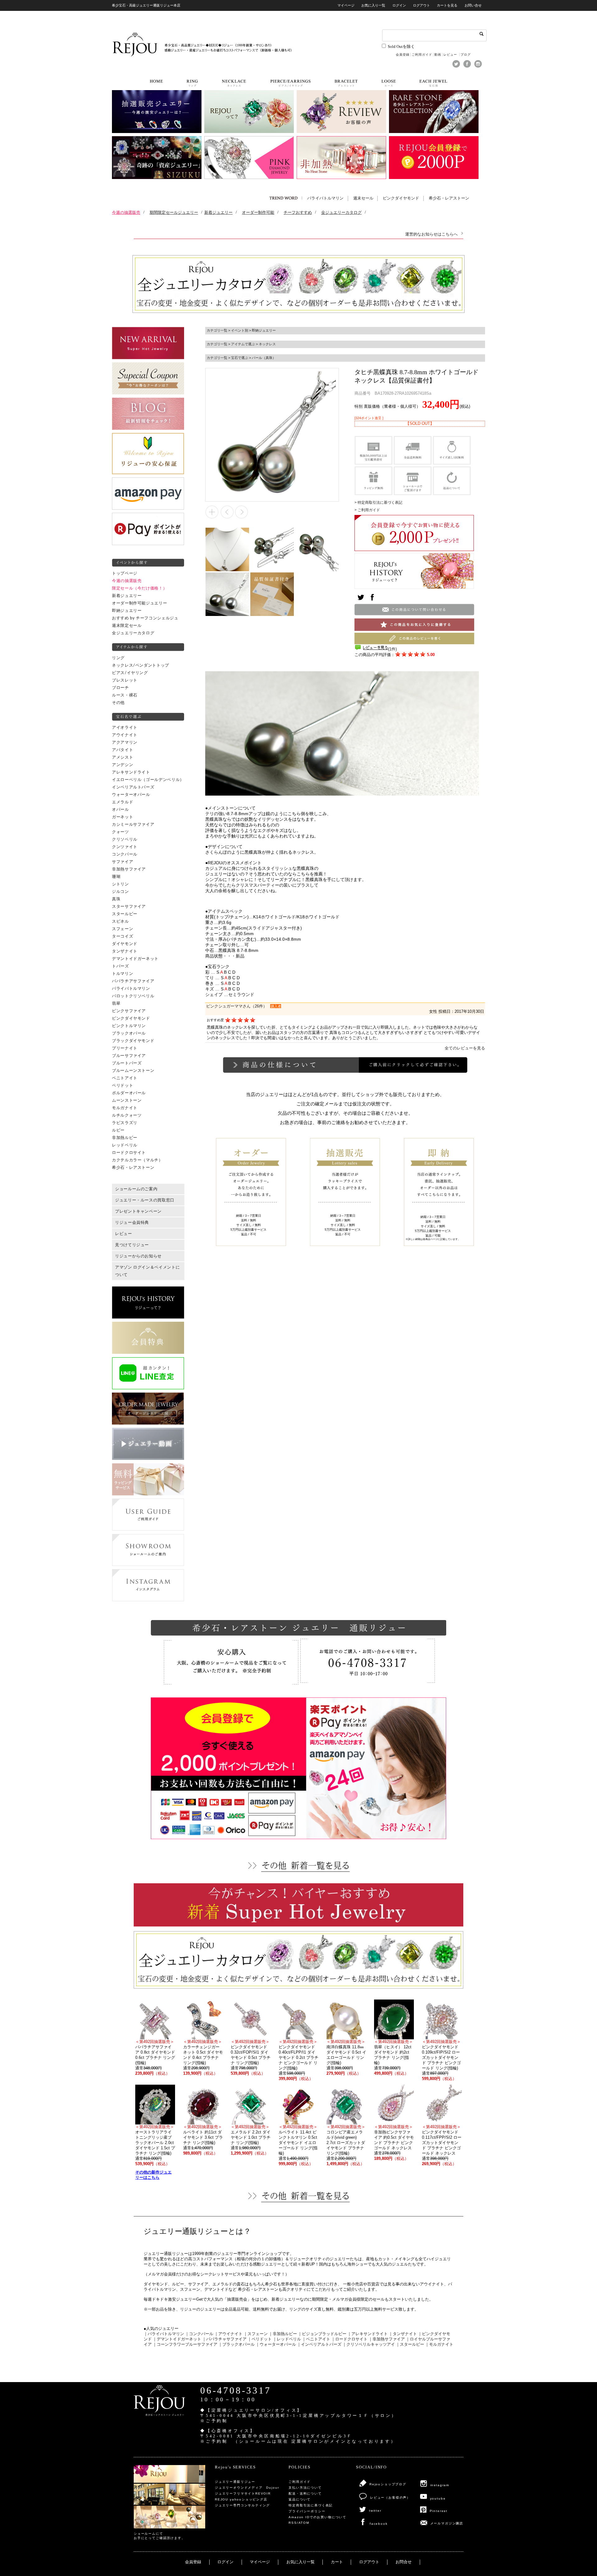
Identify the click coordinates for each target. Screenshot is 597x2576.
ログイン (399, 5)
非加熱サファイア (129, 869)
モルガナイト (125, 1108)
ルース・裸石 (125, 695)
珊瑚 (116, 877)
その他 (118, 703)
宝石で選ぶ (240, 358)
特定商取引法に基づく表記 (311, 2505)
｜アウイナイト (228, 2334)
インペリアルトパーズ (133, 787)
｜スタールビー (410, 2344)
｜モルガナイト (439, 2344)
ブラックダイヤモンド (133, 1041)
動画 (438, 55)
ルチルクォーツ (127, 1115)
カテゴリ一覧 (217, 330)
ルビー (118, 1130)
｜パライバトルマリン (164, 2334)
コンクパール (125, 854)
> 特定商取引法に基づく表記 (378, 503)
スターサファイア (129, 907)
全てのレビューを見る (465, 1048)
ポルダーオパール (129, 1093)
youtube (438, 2498)
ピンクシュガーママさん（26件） (237, 1006)
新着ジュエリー (127, 596)
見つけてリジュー (132, 1245)
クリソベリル (125, 839)
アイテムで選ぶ (243, 344)
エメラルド (123, 802)
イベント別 (240, 330)
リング (118, 658)
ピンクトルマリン (129, 1026)
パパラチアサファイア (133, 981)
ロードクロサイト (129, 1153)
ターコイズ (123, 936)
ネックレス (267, 344)
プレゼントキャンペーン (138, 1211)
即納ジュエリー (127, 611)
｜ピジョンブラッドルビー (322, 2334)
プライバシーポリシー (307, 2511)
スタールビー (125, 914)
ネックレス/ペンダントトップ (141, 665)
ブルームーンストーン (133, 1071)
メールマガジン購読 (447, 2523)
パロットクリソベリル (133, 996)
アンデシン (123, 765)
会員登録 (403, 55)
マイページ (346, 5)
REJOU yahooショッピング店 (241, 2499)
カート (337, 2562)
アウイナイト (125, 735)
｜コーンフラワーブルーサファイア (185, 2344)
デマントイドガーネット (135, 959)
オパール (120, 810)
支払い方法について (305, 2488)
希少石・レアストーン (449, 198)
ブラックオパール (129, 1033)
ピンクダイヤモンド (401, 198)
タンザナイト (125, 951)
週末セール (363, 198)
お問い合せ (473, 5)
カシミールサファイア (133, 824)
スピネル (120, 921)
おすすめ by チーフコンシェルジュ (145, 618)
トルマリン (123, 974)
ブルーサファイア (129, 1056)
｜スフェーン (256, 2334)
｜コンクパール (199, 2334)
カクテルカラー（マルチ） (137, 1160)
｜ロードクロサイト (349, 2339)
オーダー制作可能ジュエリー (139, 603)
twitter (375, 2511)
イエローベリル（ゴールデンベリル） (148, 780)
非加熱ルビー (125, 1138)
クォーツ (120, 832)
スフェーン (123, 929)
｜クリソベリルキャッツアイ (369, 2344)
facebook (379, 2524)
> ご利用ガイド (367, 510)
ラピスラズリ (125, 1123)
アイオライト (125, 728)
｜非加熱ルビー (283, 2334)
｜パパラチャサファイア (224, 2339)
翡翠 (116, 1003)
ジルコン (120, 892)
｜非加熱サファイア (387, 2339)
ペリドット (123, 1086)
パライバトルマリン (325, 198)
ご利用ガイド (422, 55)
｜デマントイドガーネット (177, 2339)
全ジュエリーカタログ (133, 633)
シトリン (120, 884)
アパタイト (123, 750)
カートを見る (447, 5)
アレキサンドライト (131, 772)
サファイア (123, 862)
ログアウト (421, 5)
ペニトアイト (125, 1078)
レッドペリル (125, 1145)
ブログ (466, 55)
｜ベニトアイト (316, 2339)
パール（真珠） (264, 358)
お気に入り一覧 (373, 5)
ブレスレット (125, 680)
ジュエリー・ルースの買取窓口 (145, 1200)
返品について (300, 2499)
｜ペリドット (260, 2339)
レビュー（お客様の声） (390, 2498)
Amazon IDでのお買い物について (317, 2517)
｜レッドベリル (287, 2339)
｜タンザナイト (403, 2334)
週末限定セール (127, 626)
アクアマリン (125, 742)
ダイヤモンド (125, 944)
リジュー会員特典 (132, 1223)
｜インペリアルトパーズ (319, 2344)
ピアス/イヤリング (130, 673)
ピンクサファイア (129, 1011)
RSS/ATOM (299, 2523)
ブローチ (120, 688)
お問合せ (404, 2562)
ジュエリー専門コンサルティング (242, 2505)
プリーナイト (125, 1048)
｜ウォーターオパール (276, 2344)
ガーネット (123, 817)
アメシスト (123, 757)
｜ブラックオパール (236, 2344)
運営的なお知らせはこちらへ (431, 234)
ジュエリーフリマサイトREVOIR (243, 2493)
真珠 (116, 899)
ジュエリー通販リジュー (235, 2482)
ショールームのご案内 (136, 1189)
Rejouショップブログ (388, 2484)
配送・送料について (305, 2493)
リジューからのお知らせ (138, 1256)
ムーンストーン (127, 1100)
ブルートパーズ (127, 1063)
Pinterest (439, 2511)
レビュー (451, 55)
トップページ (125, 573)
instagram (440, 2485)
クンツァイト (125, 847)
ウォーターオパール (131, 795)
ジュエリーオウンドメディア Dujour (247, 2488)
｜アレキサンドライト (368, 2334)
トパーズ (120, 966)
